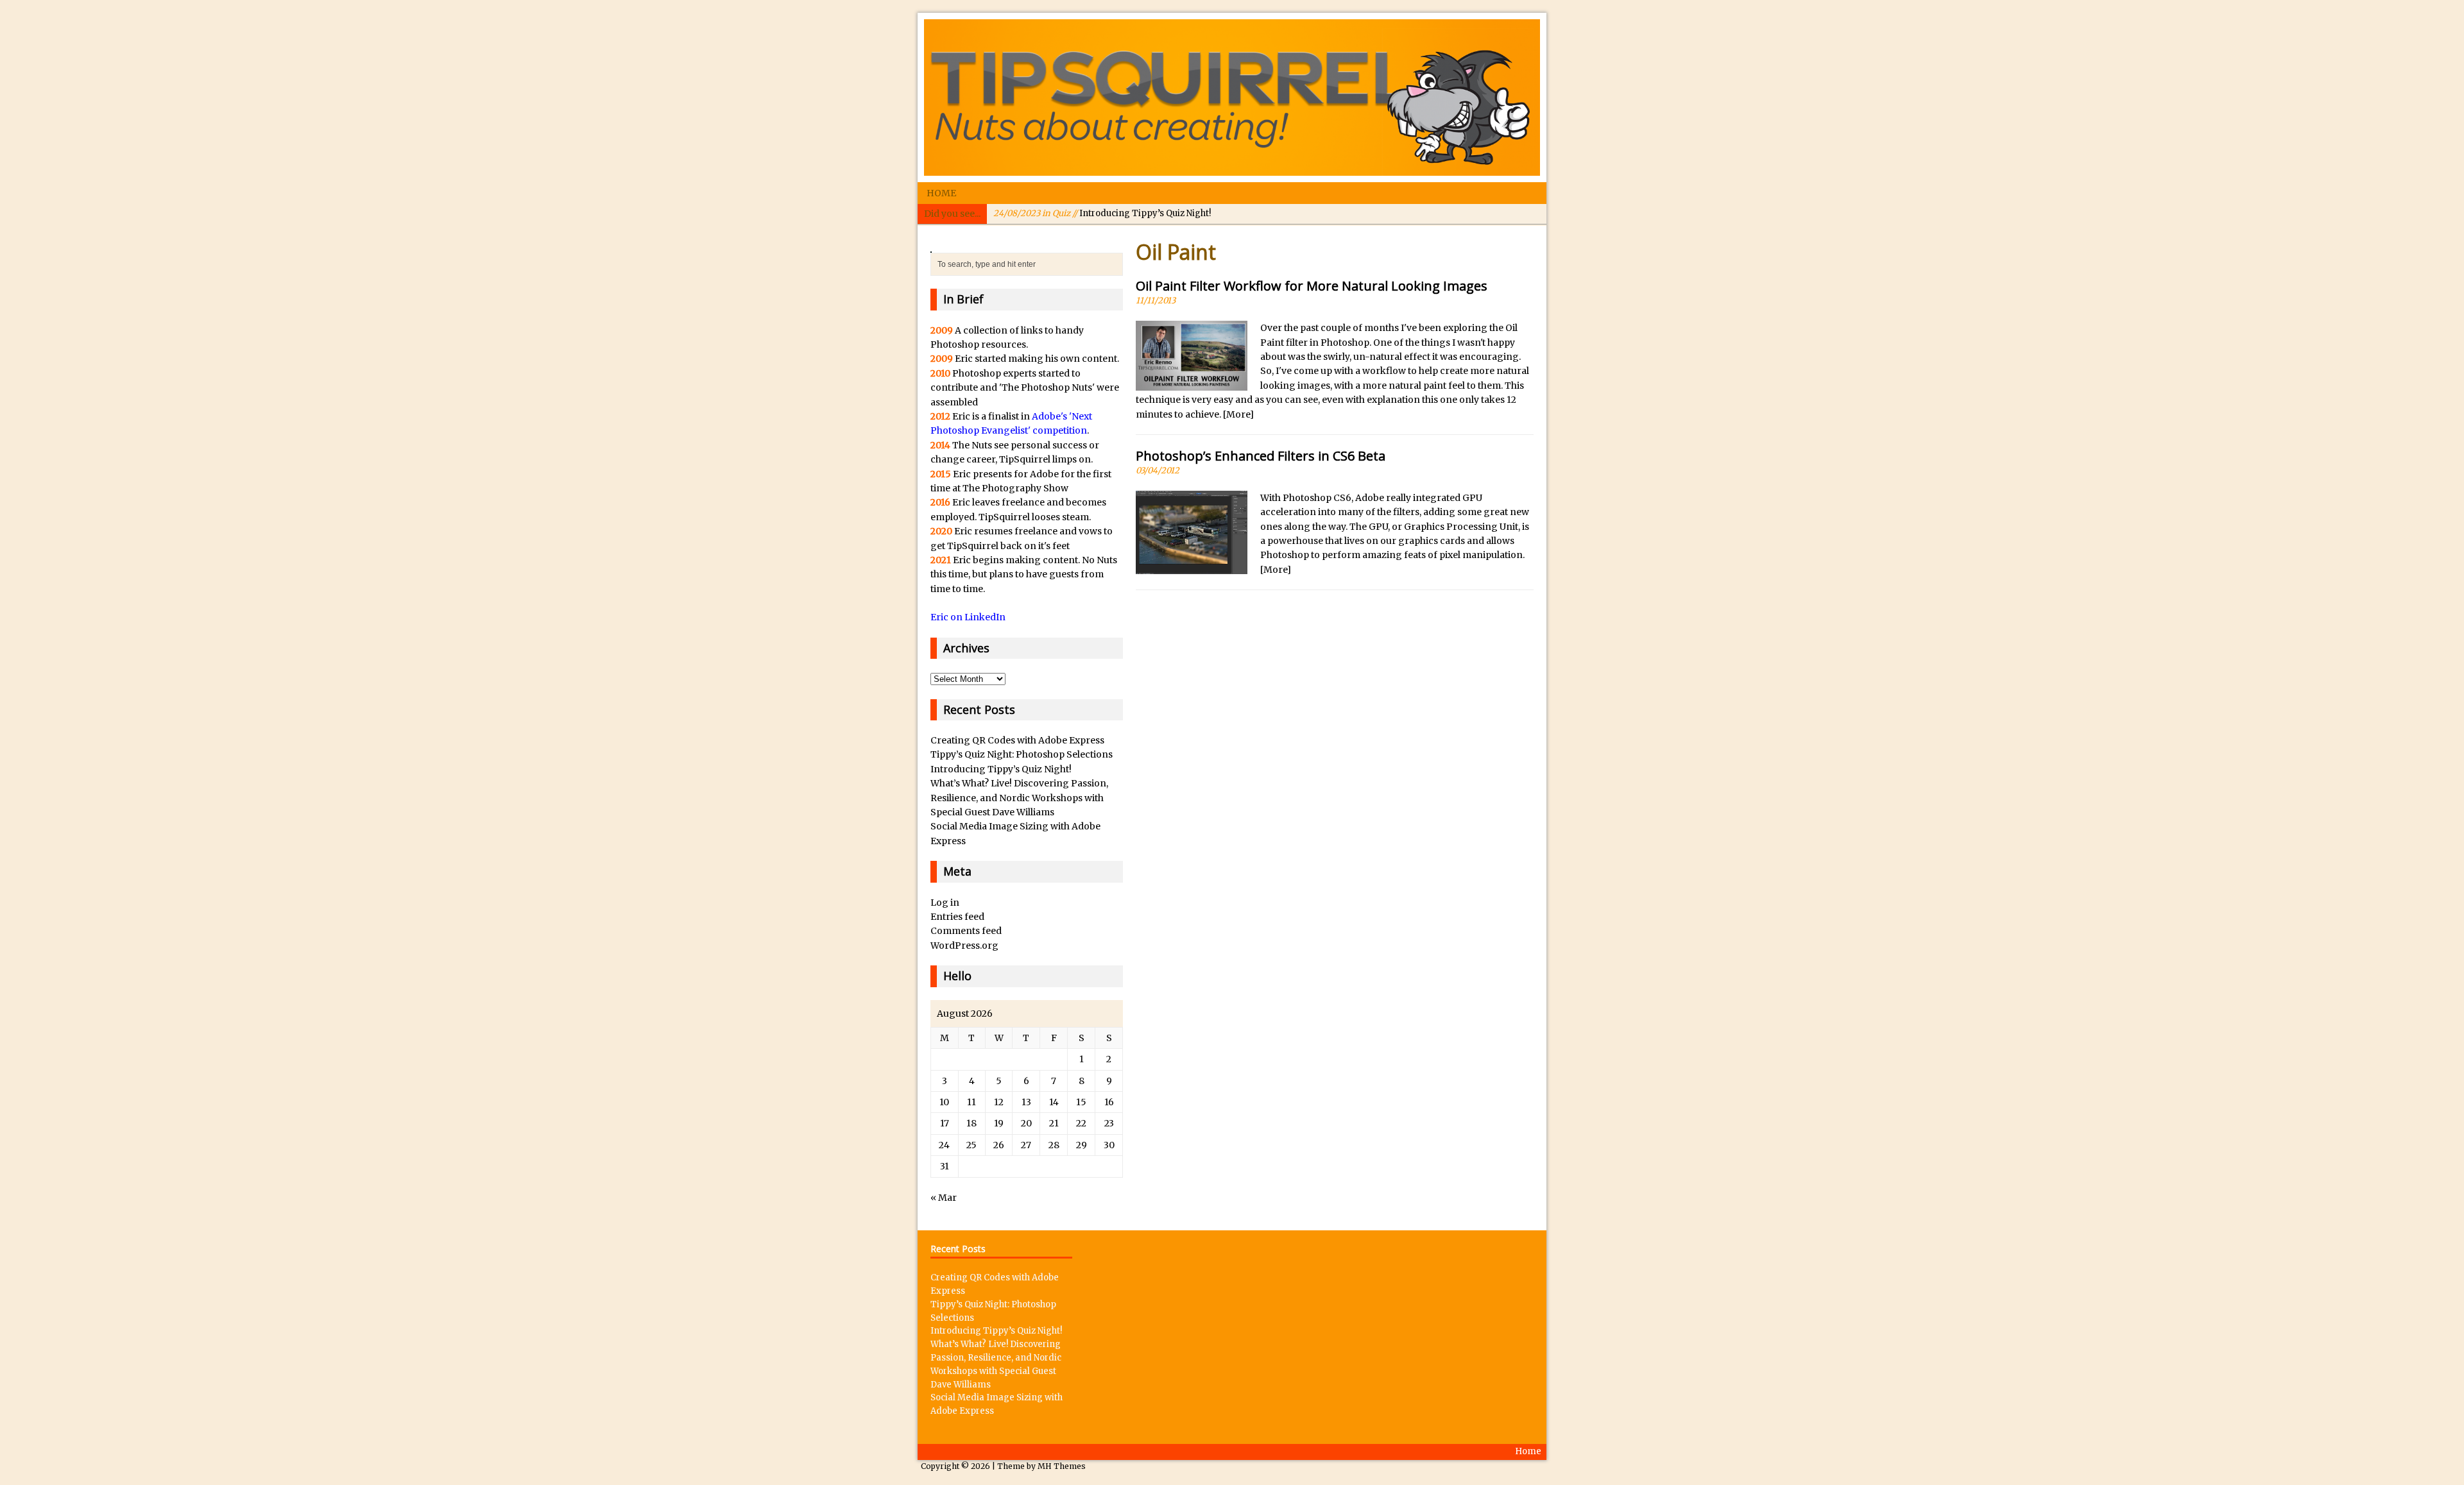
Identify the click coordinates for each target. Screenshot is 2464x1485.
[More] (1238, 414)
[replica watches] (931, 246)
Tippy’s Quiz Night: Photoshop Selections (1022, 754)
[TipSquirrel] (1232, 98)
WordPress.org (964, 946)
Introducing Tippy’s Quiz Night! (1102, 213)
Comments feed (966, 931)
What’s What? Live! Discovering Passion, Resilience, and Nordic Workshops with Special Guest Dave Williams (1019, 798)
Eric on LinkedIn (968, 617)
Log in (945, 903)
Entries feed (957, 917)
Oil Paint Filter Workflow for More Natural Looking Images (1312, 286)
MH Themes (1062, 1466)
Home (941, 193)
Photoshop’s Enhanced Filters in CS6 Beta (1261, 456)
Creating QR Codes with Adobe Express (1017, 740)
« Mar (944, 1198)
